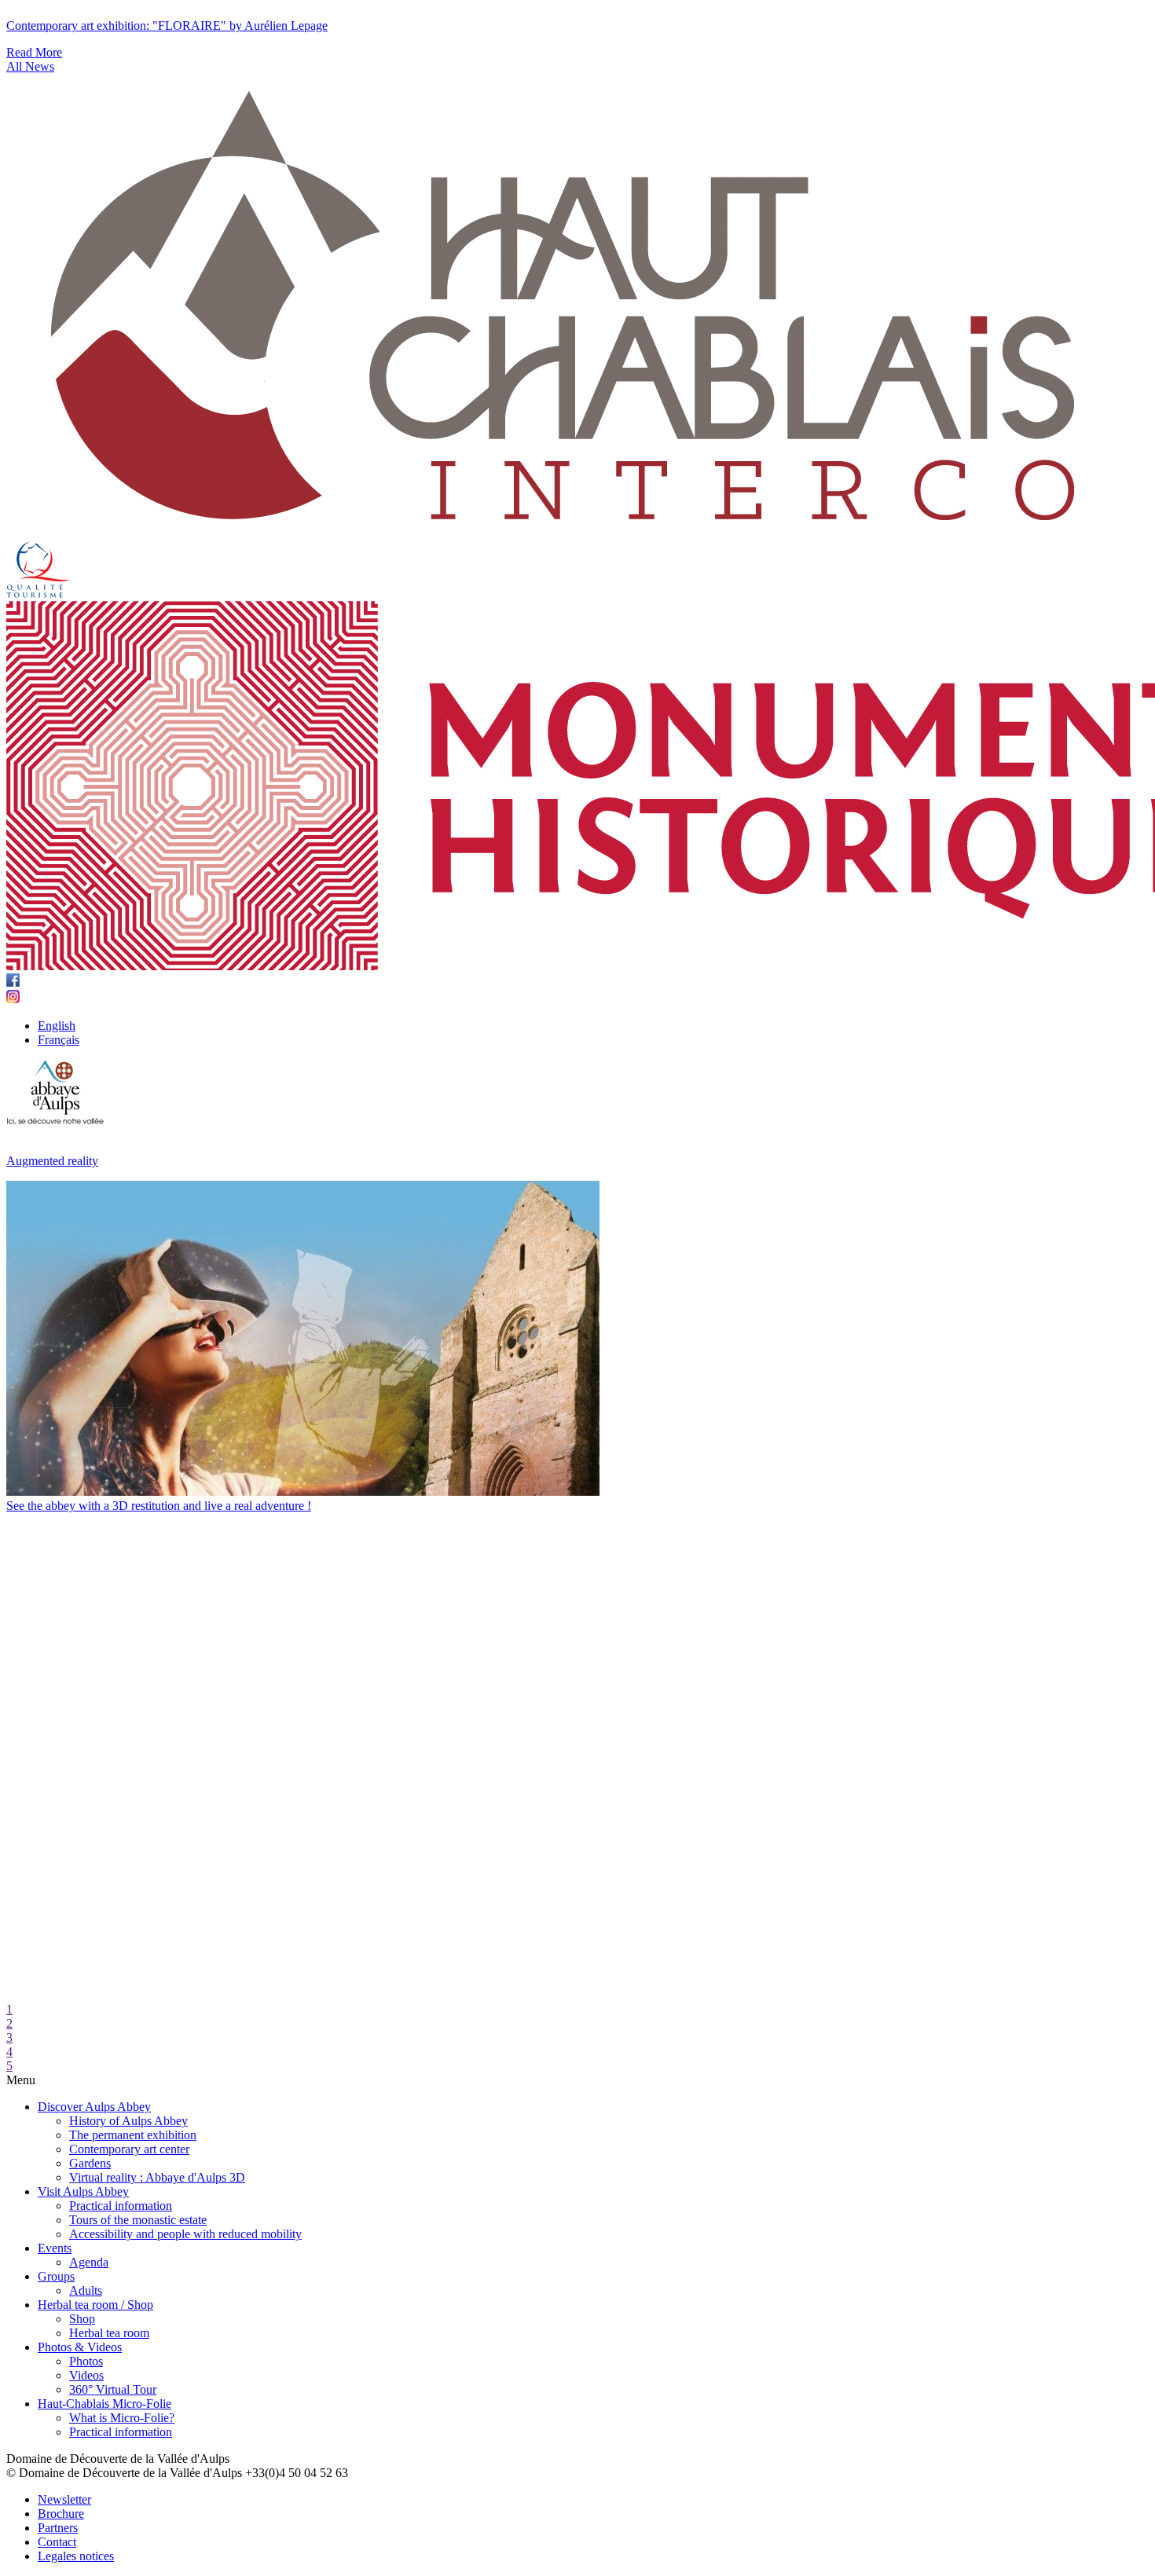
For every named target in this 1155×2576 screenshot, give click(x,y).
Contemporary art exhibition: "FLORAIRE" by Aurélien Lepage (167, 26)
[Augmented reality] (303, 1491)
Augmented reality (52, 1161)
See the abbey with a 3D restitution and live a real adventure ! (159, 1506)
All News (30, 66)
